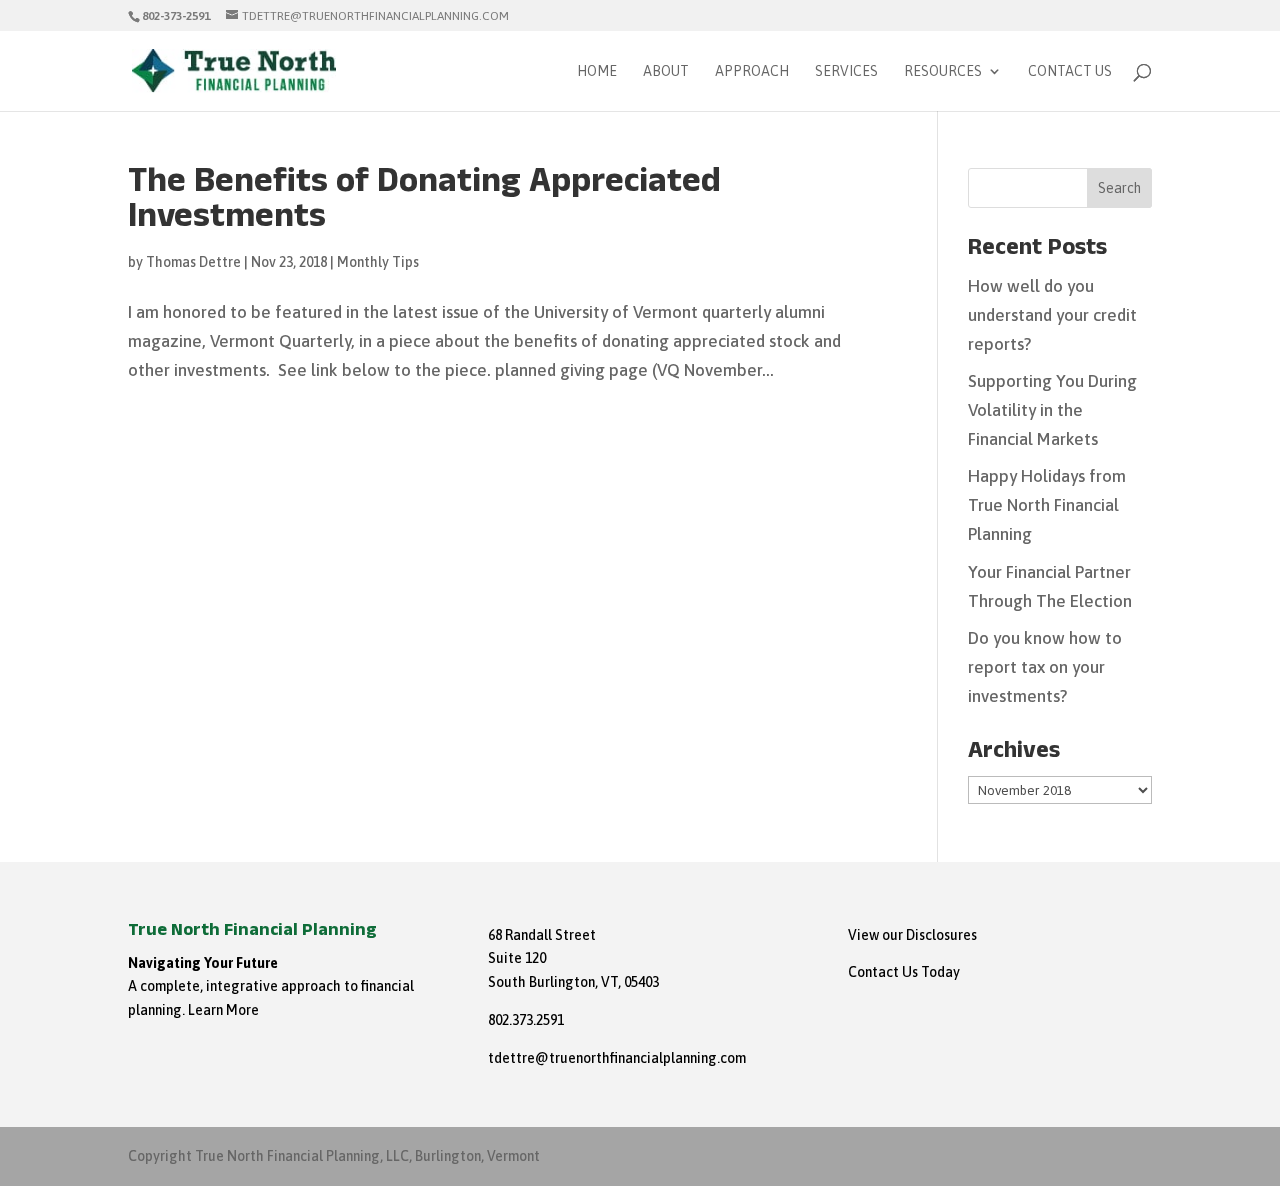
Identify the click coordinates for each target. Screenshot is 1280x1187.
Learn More (223, 1010)
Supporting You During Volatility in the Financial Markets (1052, 410)
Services (846, 71)
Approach (752, 71)
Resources (943, 71)
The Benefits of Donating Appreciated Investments (424, 203)
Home (597, 71)
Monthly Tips (378, 262)
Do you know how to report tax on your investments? (1045, 667)
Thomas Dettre (193, 262)
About (666, 71)
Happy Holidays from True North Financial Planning (1047, 505)
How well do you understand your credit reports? (1052, 315)
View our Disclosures (912, 935)
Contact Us (1070, 71)
